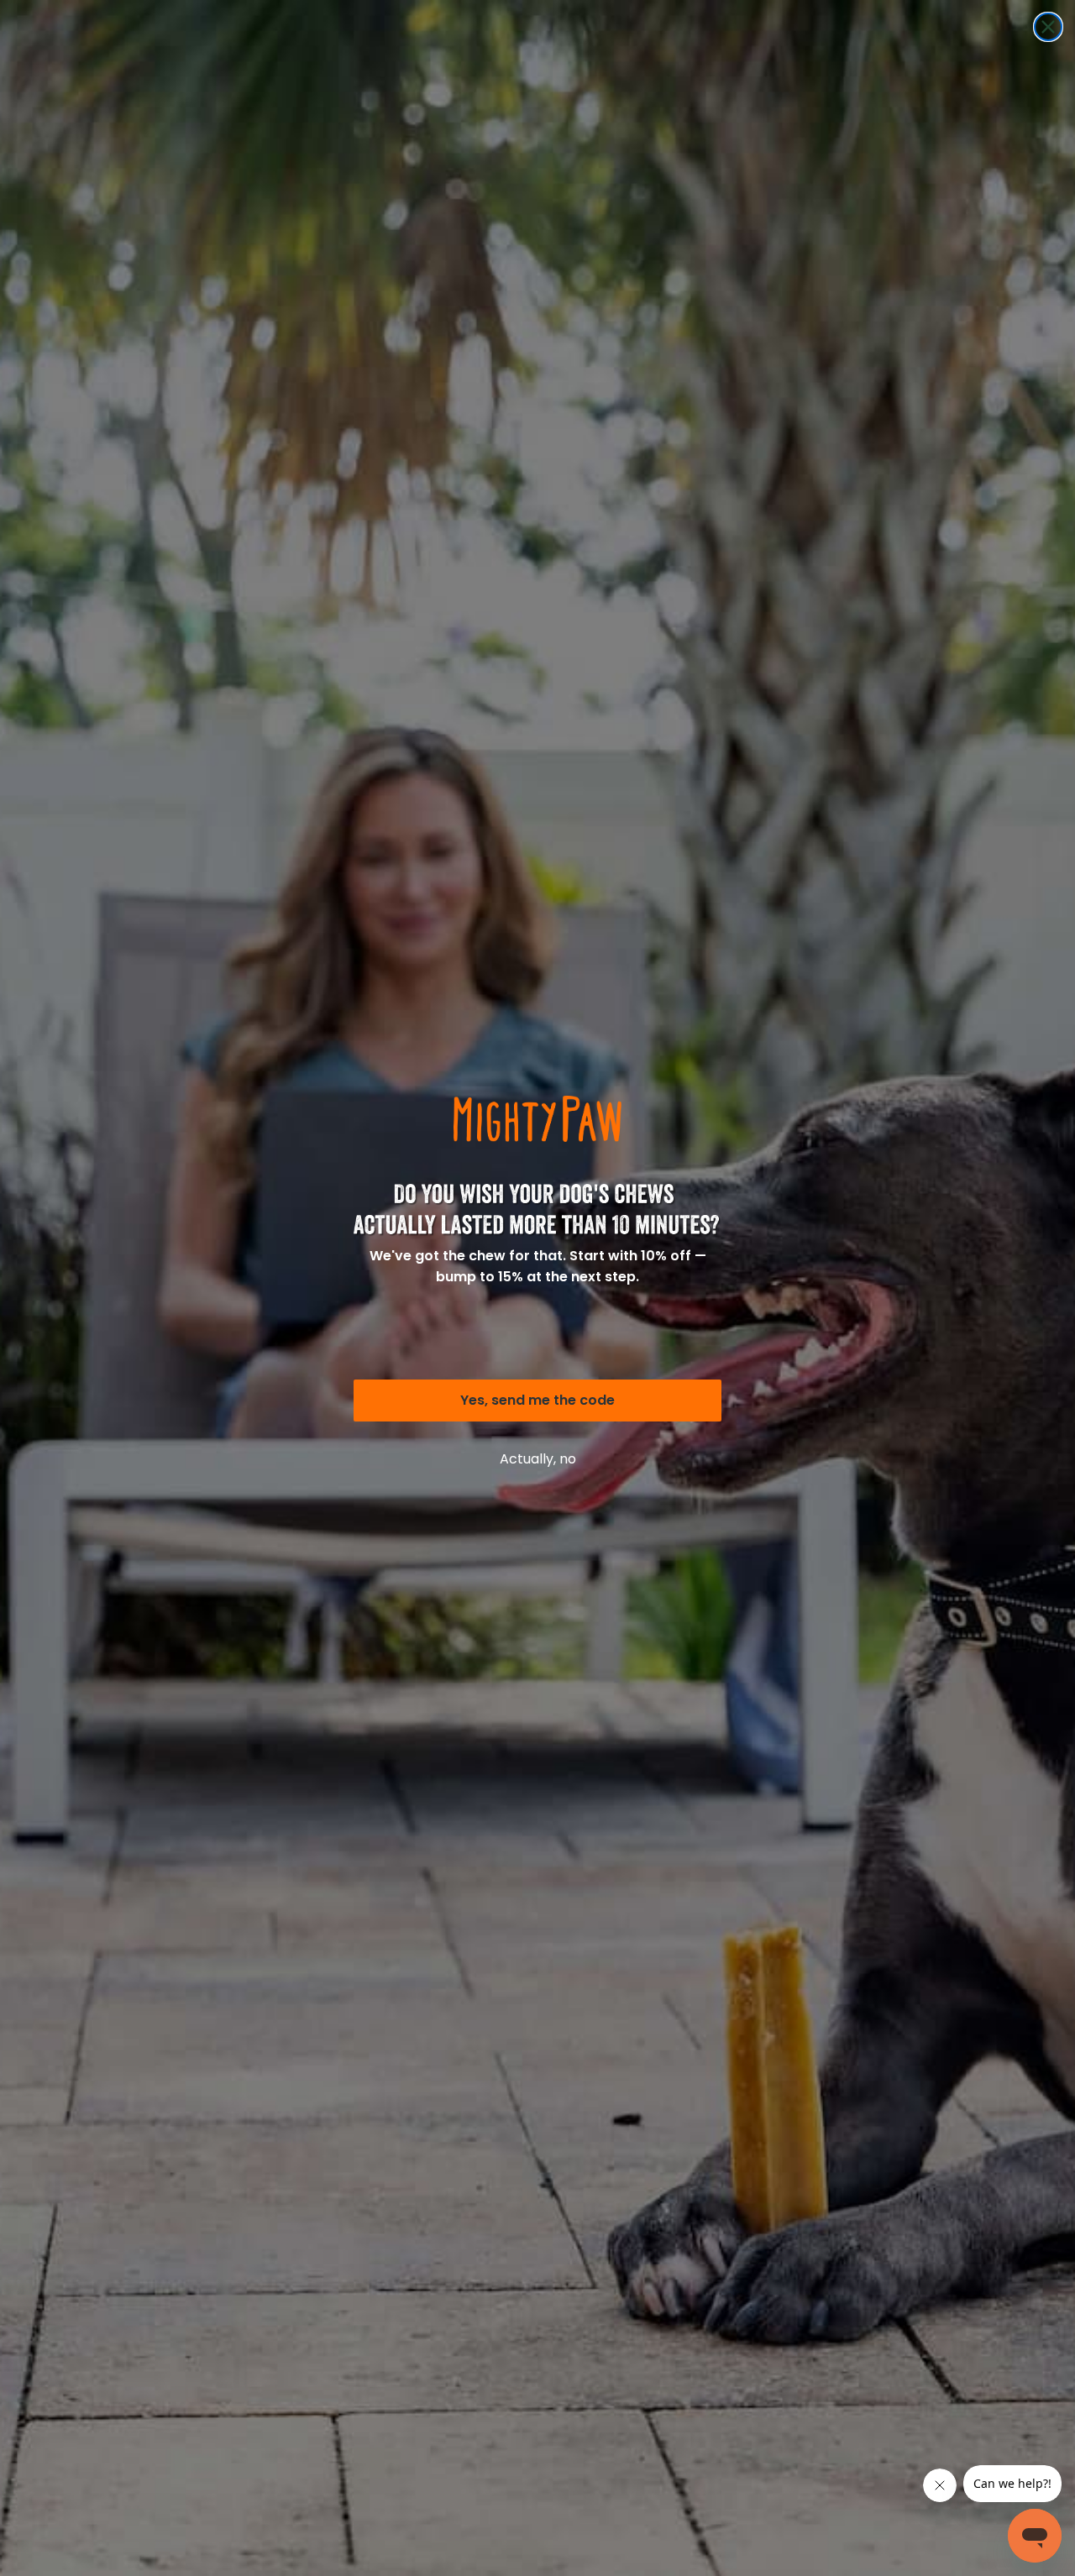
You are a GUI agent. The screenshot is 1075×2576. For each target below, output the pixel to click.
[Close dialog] (1048, 27)
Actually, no (538, 1459)
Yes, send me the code (537, 1400)
